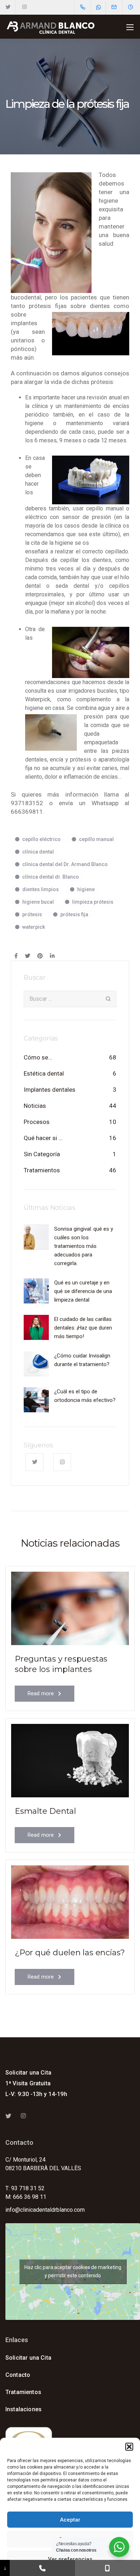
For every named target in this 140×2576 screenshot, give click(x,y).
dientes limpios (41, 889)
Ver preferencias (70, 2559)
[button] (129, 2447)
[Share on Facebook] (16, 956)
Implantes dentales (50, 1090)
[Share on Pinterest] (40, 956)
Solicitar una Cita (28, 2073)
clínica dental (38, 852)
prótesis (32, 914)
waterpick (34, 927)
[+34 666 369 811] (108, 2568)
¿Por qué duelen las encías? (70, 1953)
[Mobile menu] (130, 27)
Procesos (37, 1122)
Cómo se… (38, 1057)
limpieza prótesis (93, 902)
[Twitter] (8, 7)
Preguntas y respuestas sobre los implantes (61, 1664)
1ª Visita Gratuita (28, 2083)
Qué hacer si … (43, 1138)
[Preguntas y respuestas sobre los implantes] (70, 1608)
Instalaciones (24, 2409)
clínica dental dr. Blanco (51, 877)
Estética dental (44, 1073)
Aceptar (70, 2520)
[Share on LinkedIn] (52, 956)
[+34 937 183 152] (42, 2568)
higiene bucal (38, 902)
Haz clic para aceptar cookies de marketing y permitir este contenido (73, 2271)
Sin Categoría (42, 1154)
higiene (86, 889)
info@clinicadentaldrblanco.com (45, 2210)
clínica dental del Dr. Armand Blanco (65, 864)
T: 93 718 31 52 (25, 2188)
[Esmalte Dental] (70, 1760)
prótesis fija (74, 914)
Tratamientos (42, 1170)
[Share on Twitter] (27, 956)
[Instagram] (24, 7)
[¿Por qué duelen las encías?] (70, 1902)
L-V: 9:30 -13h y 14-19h (36, 2094)
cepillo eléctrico (41, 839)
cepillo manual (96, 839)
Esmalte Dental (45, 1811)
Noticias (35, 1106)
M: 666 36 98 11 (26, 2197)
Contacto (18, 2375)
